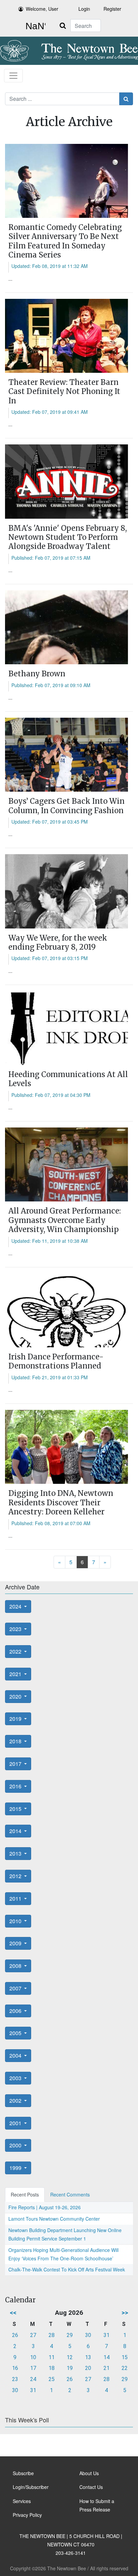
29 (70, 2335)
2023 (16, 1629)
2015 (16, 1809)
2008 (16, 1966)
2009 (16, 1943)
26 (15, 2335)
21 (107, 2368)
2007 (16, 1988)
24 (33, 2379)
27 (33, 2335)
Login (84, 9)
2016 (16, 1786)
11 (52, 2357)
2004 (16, 2055)
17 (33, 2368)
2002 (16, 2101)
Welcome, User (42, 9)
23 (15, 2379)
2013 (16, 1853)
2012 (16, 1876)
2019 (16, 1719)
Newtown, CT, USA (34, 26)
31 (107, 2335)
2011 (16, 1898)
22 (125, 2368)
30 (88, 2335)
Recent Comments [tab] (70, 2194)
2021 (16, 1674)
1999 (16, 2168)
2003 (16, 2078)
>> (125, 2313)
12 (70, 2357)
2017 (16, 1764)
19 (70, 2368)
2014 (16, 1831)
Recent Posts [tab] (25, 2194)
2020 (16, 1696)
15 (125, 2357)
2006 (16, 2011)
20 (88, 2368)
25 (52, 2379)
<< (13, 2313)
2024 (16, 1606)
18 (52, 2368)
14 (107, 2357)
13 (88, 2357)
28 (52, 2335)
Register (112, 9)
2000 (16, 2145)
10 (33, 2357)
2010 (16, 1921)
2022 (16, 1651)
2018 (16, 1741)
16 (15, 2368)
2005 (16, 2033)
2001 (16, 2123)
